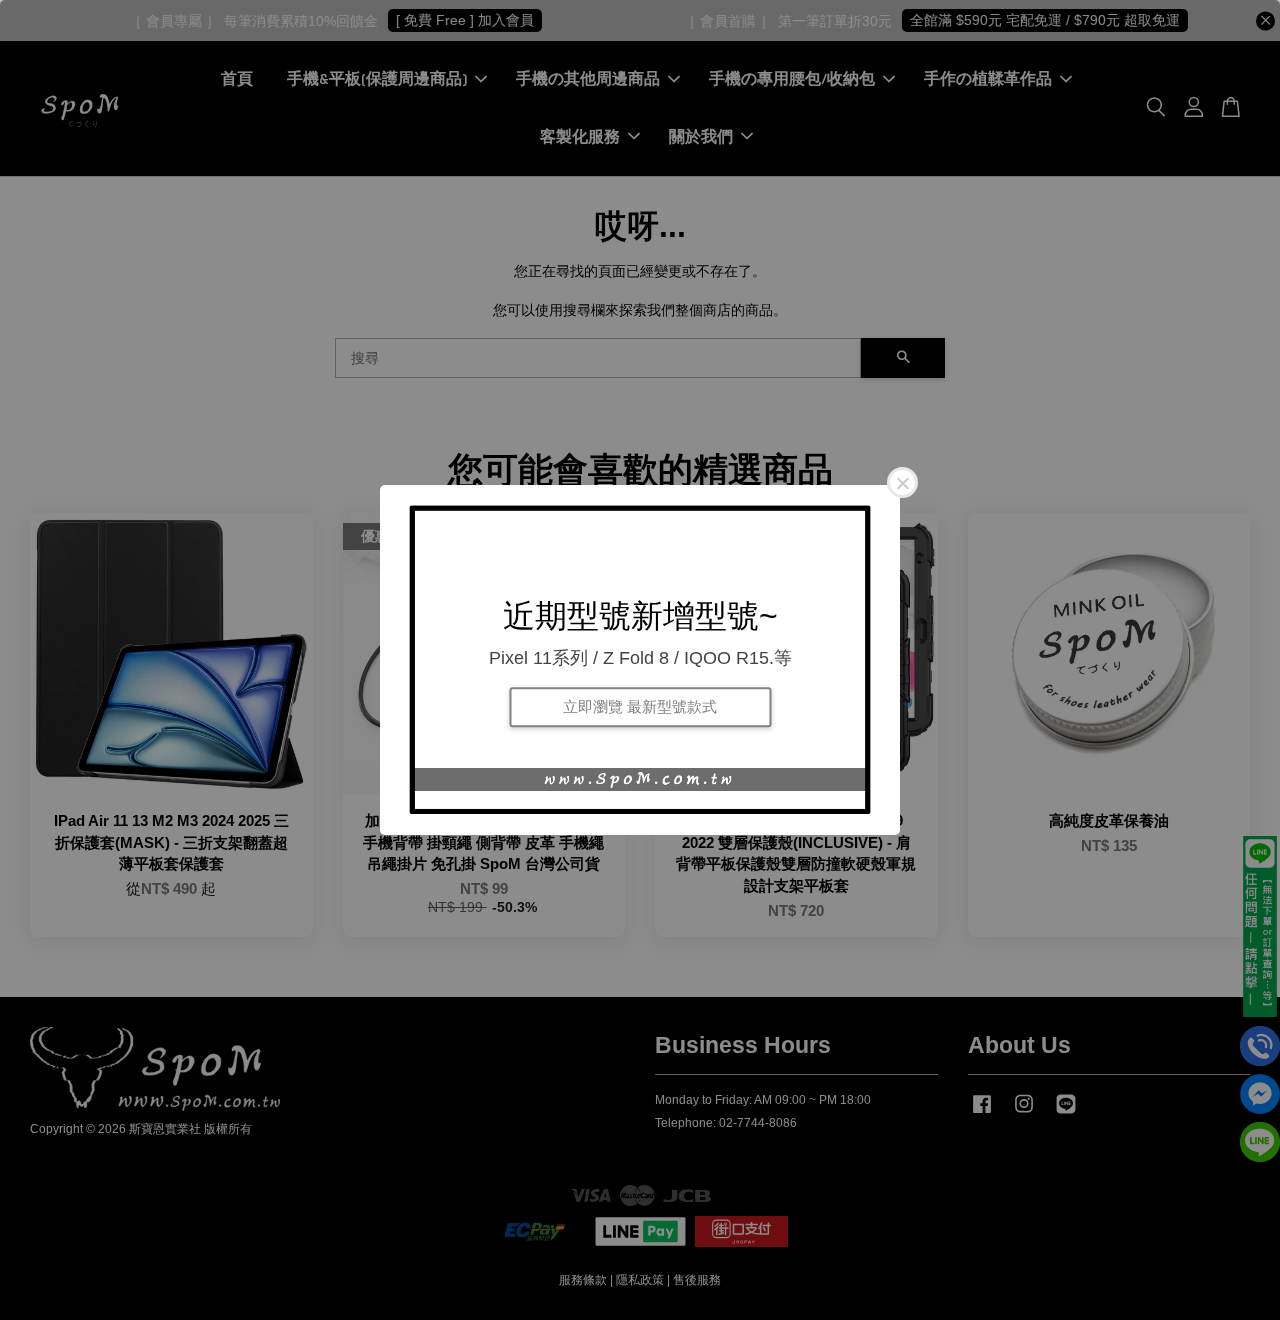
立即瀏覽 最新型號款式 (640, 706)
